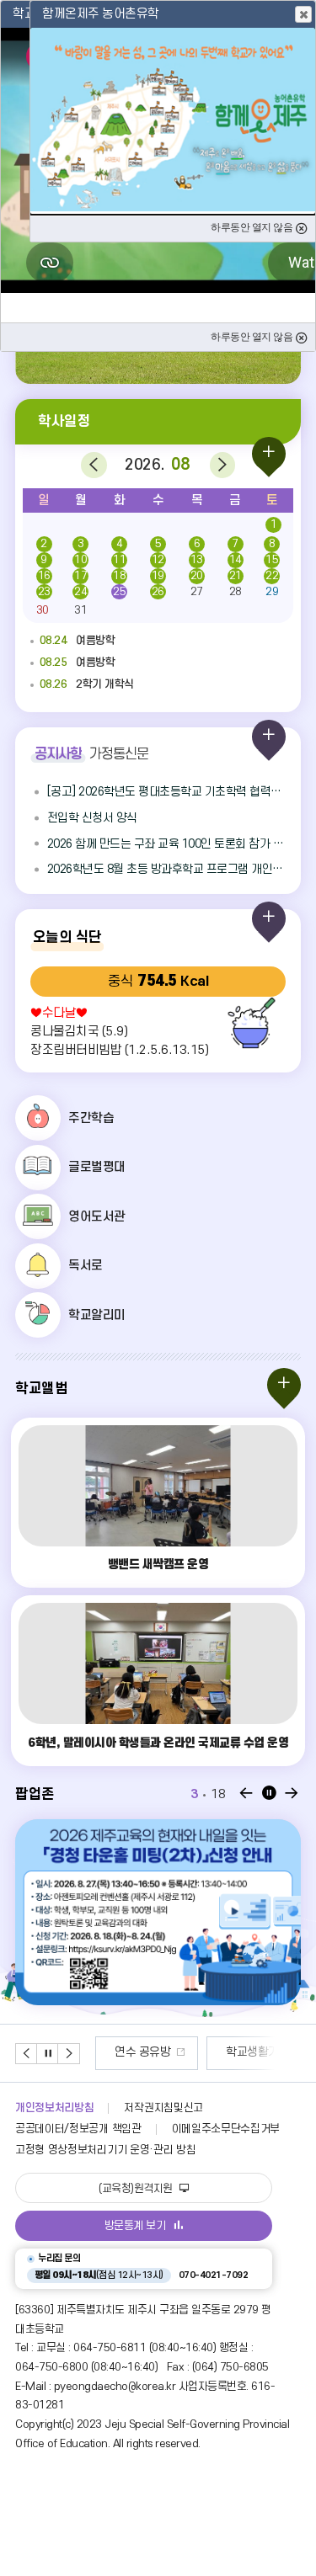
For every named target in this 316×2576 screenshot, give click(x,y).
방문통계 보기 (135, 2226)
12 (158, 560)
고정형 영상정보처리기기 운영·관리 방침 (105, 2150)
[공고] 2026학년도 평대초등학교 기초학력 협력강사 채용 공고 (166, 792)
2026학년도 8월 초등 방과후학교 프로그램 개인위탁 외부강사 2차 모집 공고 (166, 869)
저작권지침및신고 (163, 2108)
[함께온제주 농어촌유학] (173, 120)
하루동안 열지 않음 (253, 337)
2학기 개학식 (87, 684)
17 (80, 576)
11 (119, 560)
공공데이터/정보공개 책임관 (78, 2129)
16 (44, 576)
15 (272, 560)
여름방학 (77, 641)
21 (236, 576)
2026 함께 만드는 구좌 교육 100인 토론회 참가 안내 (166, 844)
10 (80, 560)
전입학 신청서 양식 (92, 818)
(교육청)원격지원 (137, 2189)
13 (197, 560)
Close (303, 14)
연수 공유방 (142, 2052)
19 (158, 576)
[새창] (158, 1912)
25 (119, 592)
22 (272, 576)
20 (197, 576)
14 (236, 560)
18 (119, 576)
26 (158, 592)
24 (80, 592)
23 (44, 592)
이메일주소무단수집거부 (226, 2129)
